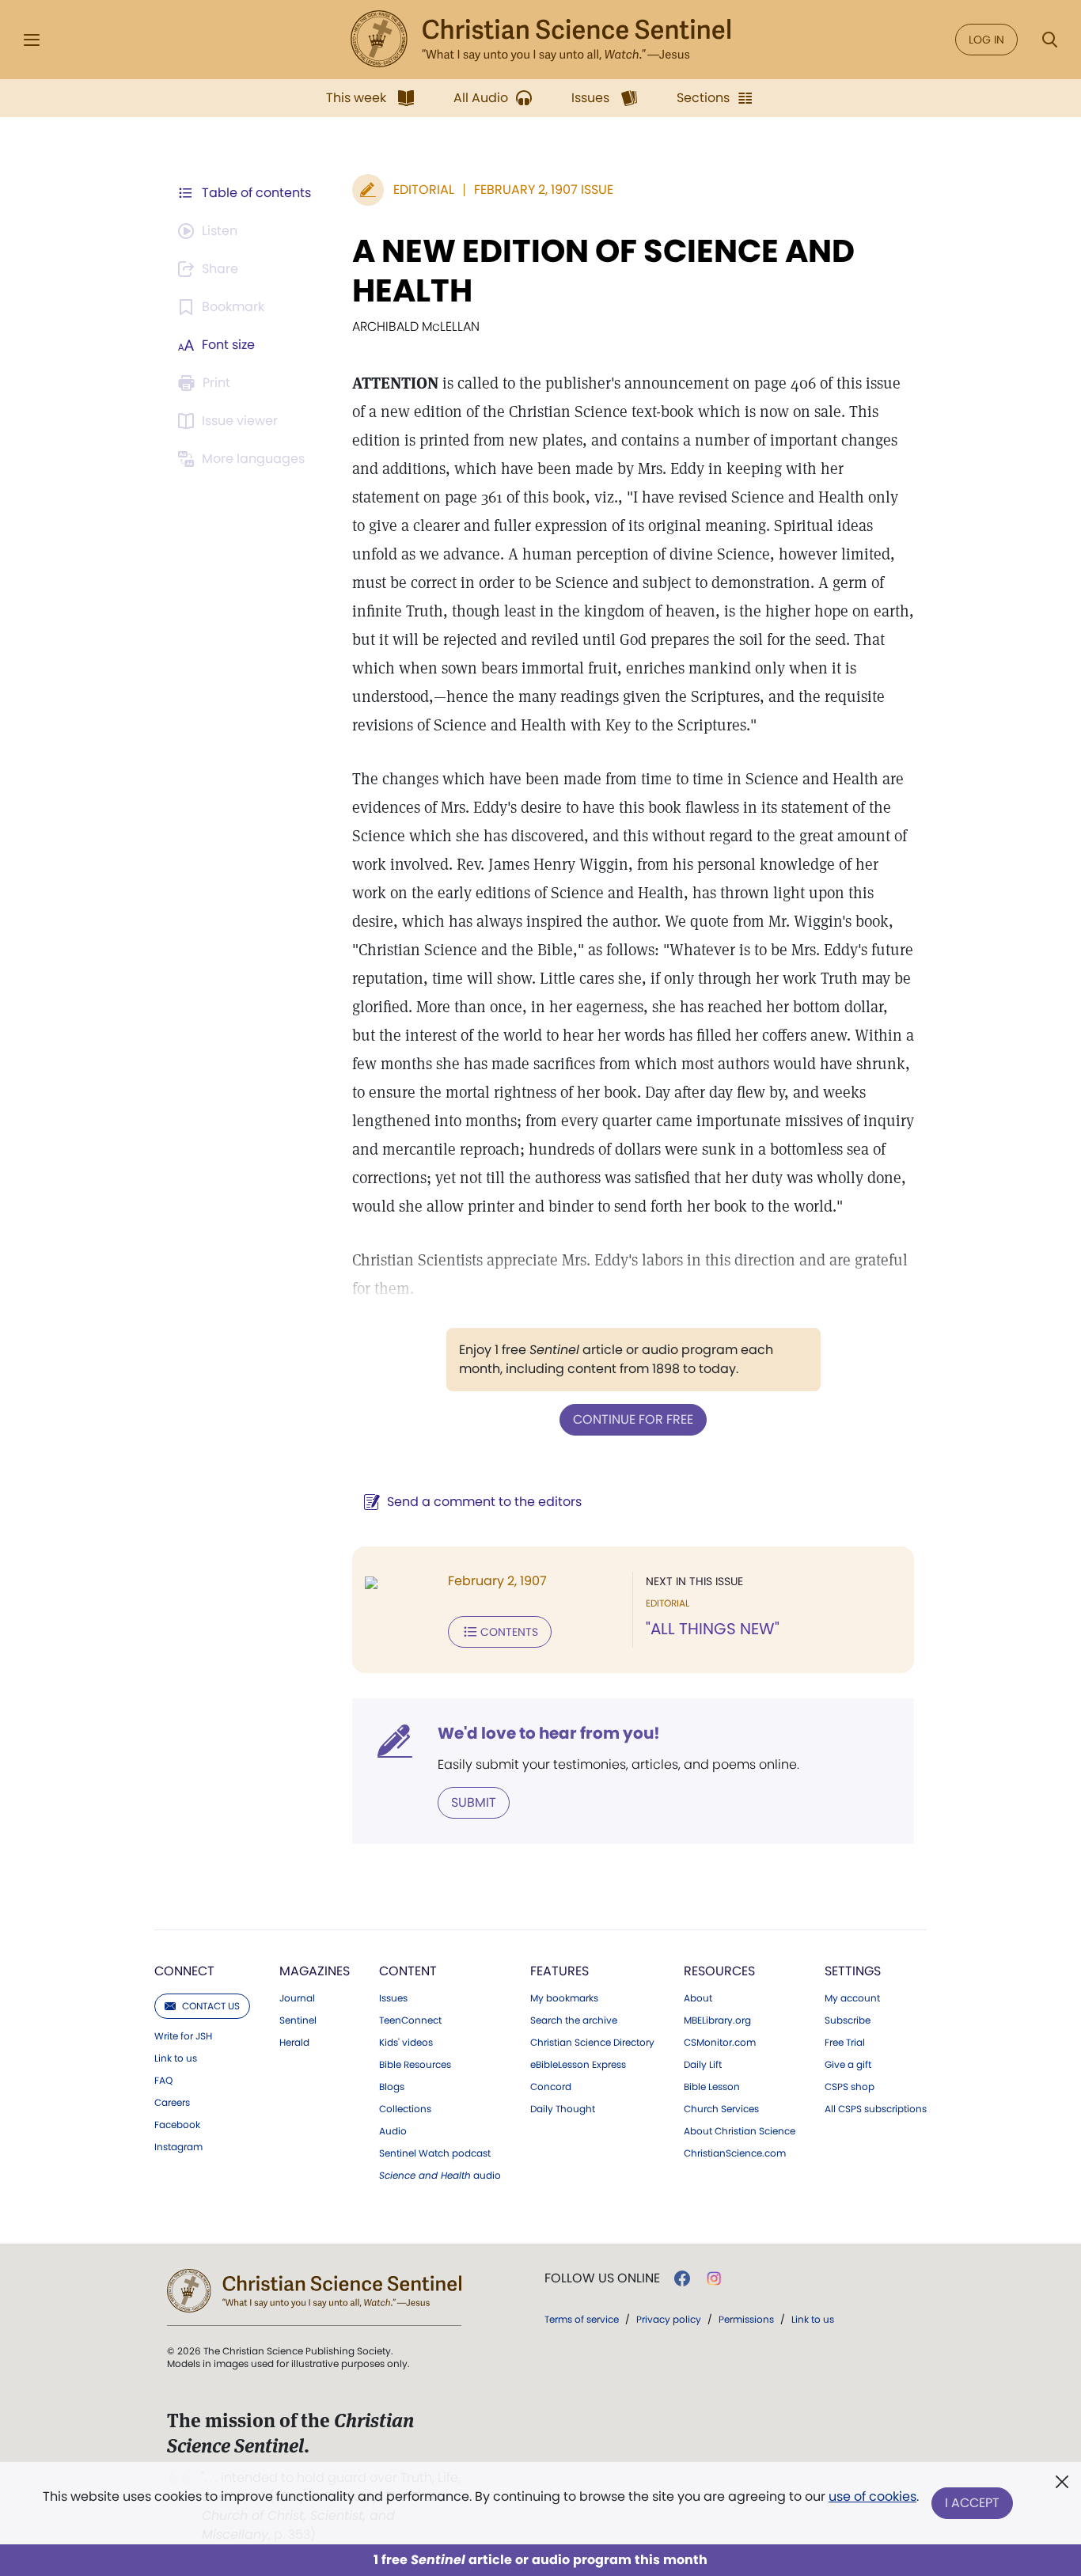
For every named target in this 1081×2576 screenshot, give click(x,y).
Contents (509, 1632)
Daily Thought (563, 2109)
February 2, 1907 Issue (544, 190)
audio (440, 2176)
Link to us (176, 2058)
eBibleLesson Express (578, 2065)
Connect (184, 1971)
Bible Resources (415, 2065)
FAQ (163, 2081)
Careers (172, 2103)
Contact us (211, 2006)
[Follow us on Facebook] (682, 2278)
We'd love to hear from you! (549, 1733)
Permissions (746, 2319)
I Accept (972, 2503)
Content (408, 1971)
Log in (986, 40)
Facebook (177, 2125)
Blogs (392, 2087)
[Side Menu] (32, 40)
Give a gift (848, 2065)
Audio (393, 2131)
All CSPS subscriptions (876, 2109)
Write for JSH (183, 2036)
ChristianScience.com (735, 2153)
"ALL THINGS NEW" (713, 1629)
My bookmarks (564, 1998)
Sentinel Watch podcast (435, 2153)
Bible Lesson (712, 2087)
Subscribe (848, 2020)
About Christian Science (740, 2131)
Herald (294, 2043)
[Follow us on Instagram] (714, 2278)
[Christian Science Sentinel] (540, 40)
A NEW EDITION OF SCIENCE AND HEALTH (603, 271)
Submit (474, 1802)
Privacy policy (669, 2319)
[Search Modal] (1049, 40)
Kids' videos (406, 2043)
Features (559, 1971)
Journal (297, 1998)
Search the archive (574, 2020)
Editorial (424, 190)
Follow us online (602, 2278)
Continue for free (633, 1419)
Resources (719, 1971)
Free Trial (845, 2043)
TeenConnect (410, 2020)
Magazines (315, 1971)
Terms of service (582, 2319)
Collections (405, 2109)
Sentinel (298, 2020)
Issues (393, 1998)
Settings (853, 1971)
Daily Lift (703, 2065)
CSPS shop (850, 2087)
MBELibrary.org (717, 2020)
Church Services (721, 2109)
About (698, 1998)
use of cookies (872, 2496)
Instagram (178, 2147)
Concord (551, 2087)
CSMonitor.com (720, 2043)
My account (852, 1998)
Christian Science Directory (592, 2043)
